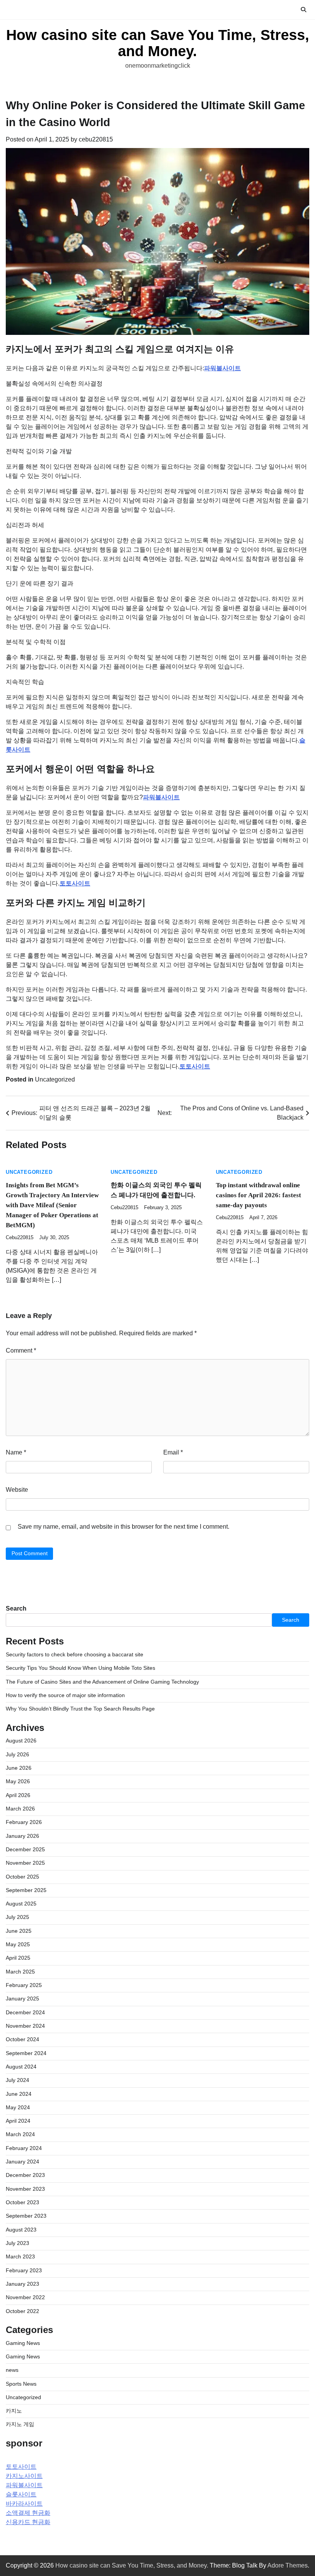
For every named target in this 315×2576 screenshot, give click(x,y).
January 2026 (22, 1836)
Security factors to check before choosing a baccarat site (75, 1655)
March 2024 (20, 2134)
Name (16, 1452)
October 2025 (22, 1877)
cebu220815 (96, 139)
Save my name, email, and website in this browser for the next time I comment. (124, 1527)
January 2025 (22, 1999)
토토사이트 (75, 883)
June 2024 (19, 2094)
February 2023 (24, 2271)
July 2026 (17, 1755)
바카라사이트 (24, 2504)
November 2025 (25, 1863)
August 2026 (21, 1741)
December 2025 (25, 1850)
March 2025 (20, 1972)
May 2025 (18, 1944)
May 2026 (18, 1781)
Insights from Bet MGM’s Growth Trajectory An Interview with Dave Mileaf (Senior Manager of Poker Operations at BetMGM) (52, 1205)
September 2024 (26, 2053)
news (12, 2370)
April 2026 (18, 1795)
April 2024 (18, 2121)
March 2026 (20, 1809)
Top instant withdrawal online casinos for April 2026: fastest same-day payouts (259, 1195)
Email (173, 1452)
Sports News (21, 2384)
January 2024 (22, 2162)
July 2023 (17, 2243)
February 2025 (24, 1985)
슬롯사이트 (21, 2494)
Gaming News (23, 2343)
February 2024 (24, 2148)
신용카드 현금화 (28, 2522)
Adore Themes (288, 2565)
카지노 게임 (20, 2424)
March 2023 (20, 2257)
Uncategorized (55, 1079)
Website (17, 1490)
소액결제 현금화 (28, 2513)
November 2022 (25, 2297)
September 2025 (26, 1890)
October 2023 (22, 2202)
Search (16, 1608)
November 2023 (25, 2189)
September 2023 (26, 2216)
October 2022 (22, 2311)
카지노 (14, 2411)
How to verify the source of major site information (65, 1695)
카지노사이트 (24, 2476)
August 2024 (21, 2067)
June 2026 (19, 1768)
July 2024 (17, 2080)
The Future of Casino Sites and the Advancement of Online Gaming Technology (102, 1682)
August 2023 (21, 2230)
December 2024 (25, 2013)
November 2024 (25, 2026)
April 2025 (18, 1958)
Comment (21, 1350)
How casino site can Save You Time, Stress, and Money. (158, 43)
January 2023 (22, 2284)
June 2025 (19, 1931)
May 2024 (18, 2108)
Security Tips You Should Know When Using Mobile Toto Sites (80, 1668)
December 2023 (25, 2175)
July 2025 (17, 1917)
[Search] (303, 10)
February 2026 (24, 1822)
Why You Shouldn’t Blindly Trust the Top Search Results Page (80, 1709)
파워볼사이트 (222, 368)
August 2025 (21, 1904)
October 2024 (22, 2039)
